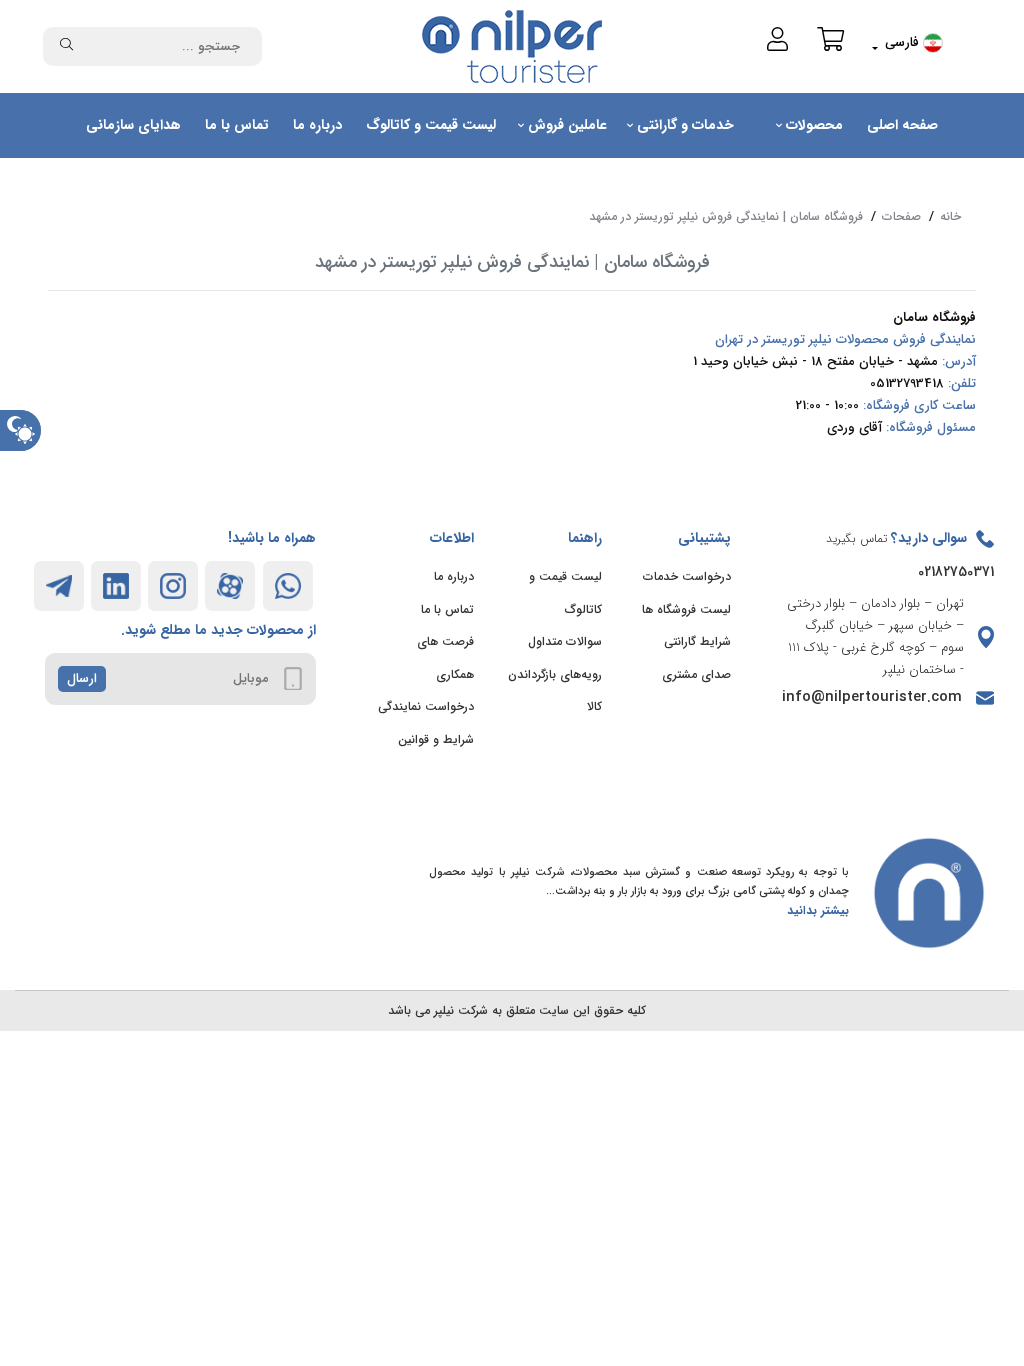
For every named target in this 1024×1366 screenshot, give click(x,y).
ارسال (82, 678)
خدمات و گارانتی (683, 125)
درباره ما (317, 125)
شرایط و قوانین (436, 739)
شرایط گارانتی (697, 641)
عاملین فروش (565, 125)
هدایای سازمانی (133, 125)
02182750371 (956, 572)
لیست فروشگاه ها (686, 609)
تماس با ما (237, 125)
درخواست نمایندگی (426, 706)
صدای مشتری (696, 674)
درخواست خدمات (687, 576)
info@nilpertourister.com (872, 697)
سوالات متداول (565, 641)
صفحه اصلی (902, 125)
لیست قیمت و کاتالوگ (431, 125)
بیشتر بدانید (818, 910)
